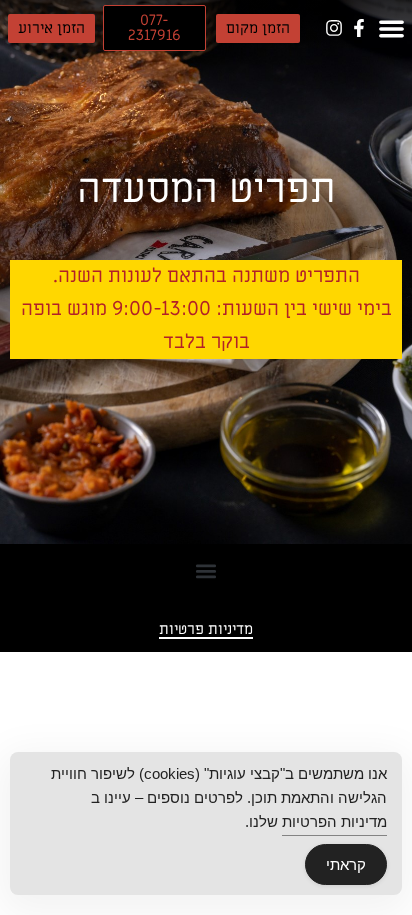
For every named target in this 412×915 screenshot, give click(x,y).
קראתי (346, 864)
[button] (258, 28)
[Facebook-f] (358, 27)
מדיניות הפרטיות (334, 821)
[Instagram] (333, 27)
